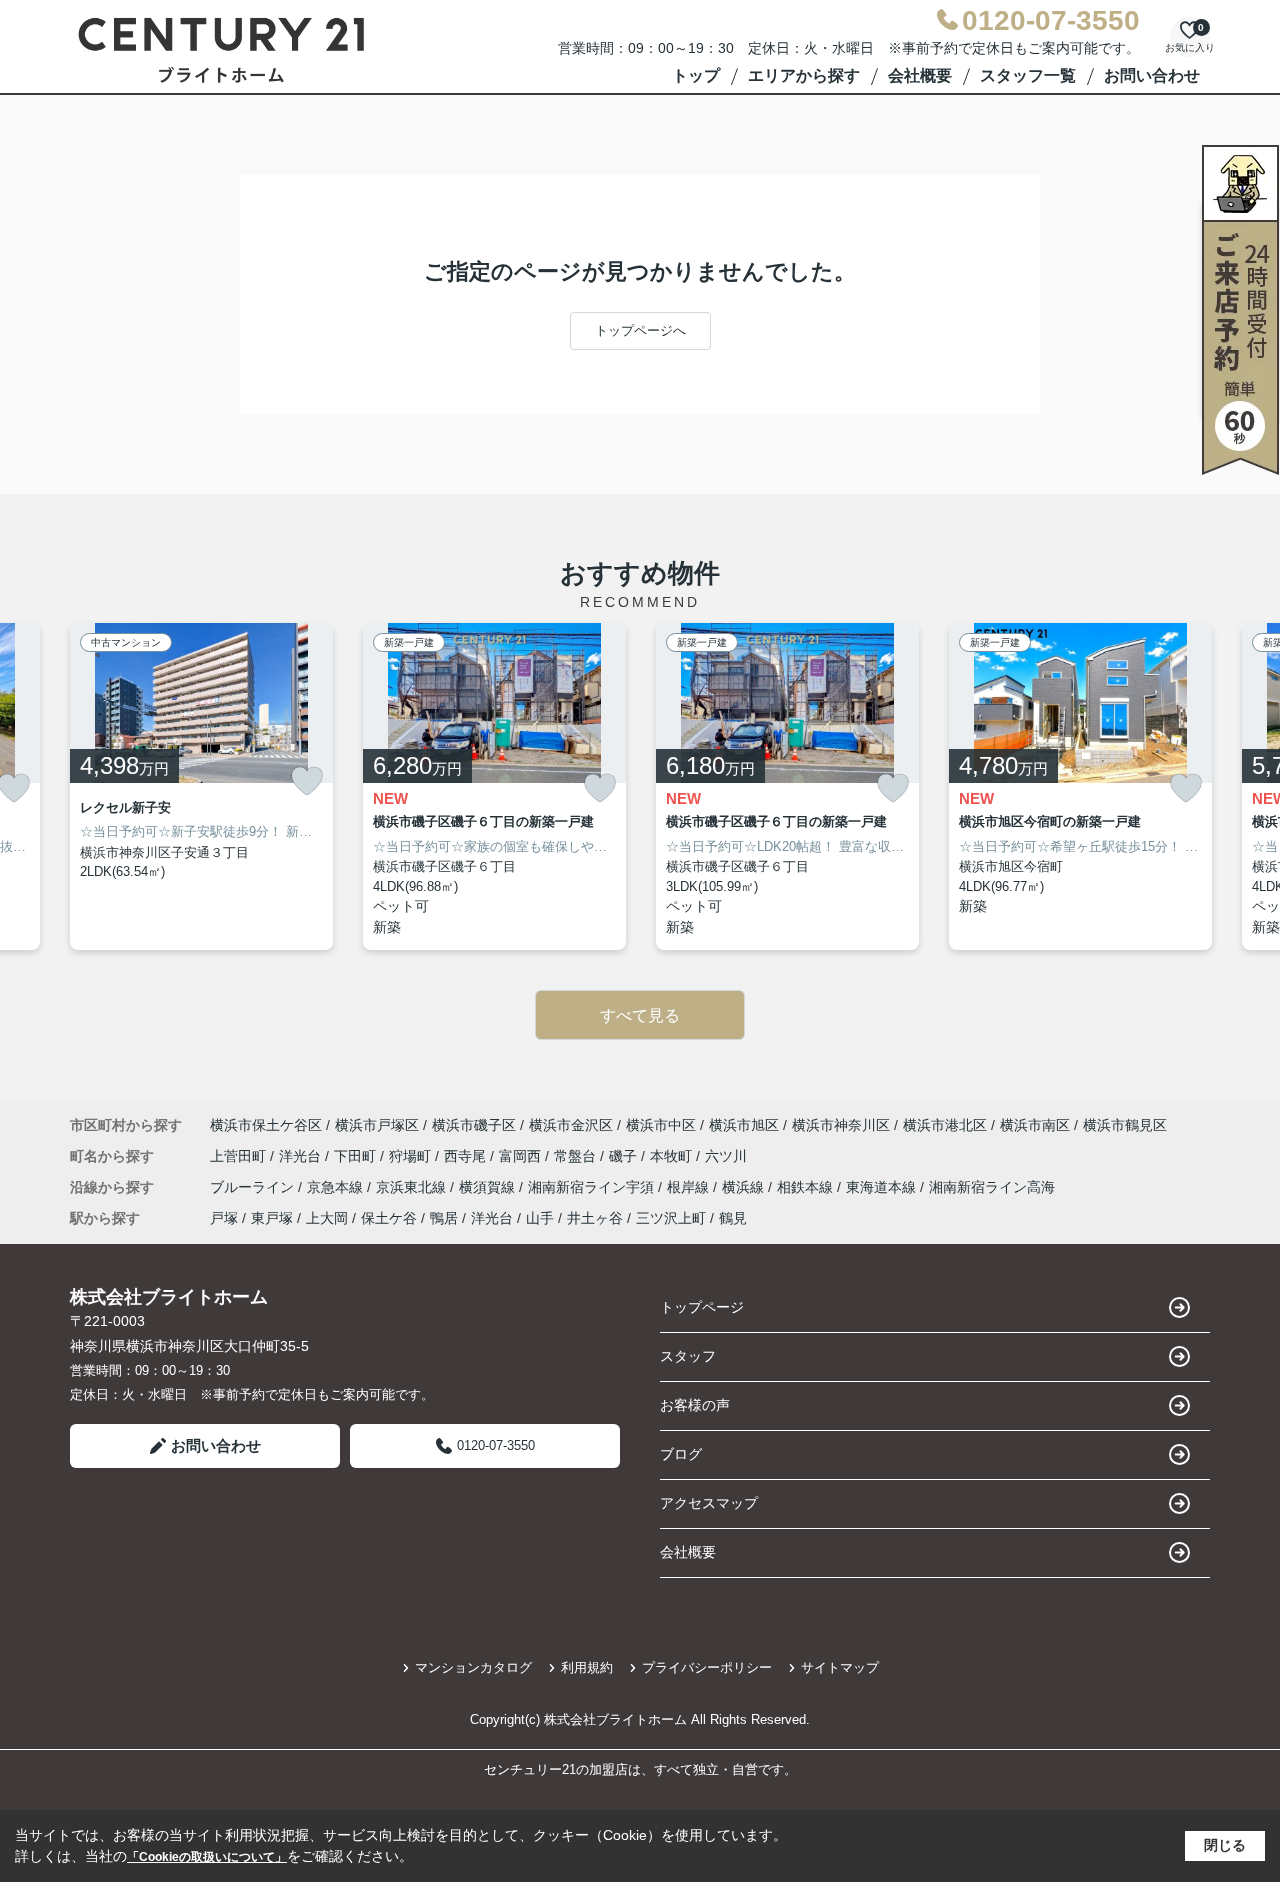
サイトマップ (840, 1667)
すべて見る (640, 1015)
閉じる (1225, 1845)
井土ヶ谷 (595, 1218)
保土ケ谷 (389, 1218)
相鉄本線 (807, 1187)
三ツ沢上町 (671, 1218)
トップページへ (640, 330)
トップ (696, 75)
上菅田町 (240, 1156)
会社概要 (920, 75)
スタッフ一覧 (1028, 75)
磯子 (625, 1156)
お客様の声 (695, 1405)
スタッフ (688, 1356)
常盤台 (577, 1156)
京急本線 (337, 1187)
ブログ (681, 1454)
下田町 (357, 1156)
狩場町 (412, 1156)
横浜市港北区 (945, 1125)
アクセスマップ (709, 1503)
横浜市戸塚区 (377, 1125)
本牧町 (673, 1156)
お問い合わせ (1152, 75)
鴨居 (444, 1218)
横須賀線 (489, 1187)
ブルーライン (254, 1187)
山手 (540, 1218)
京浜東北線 (413, 1187)
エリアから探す (804, 75)
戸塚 (224, 1218)
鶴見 (733, 1218)
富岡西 (522, 1156)
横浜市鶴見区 (1125, 1125)
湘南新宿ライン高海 (992, 1187)
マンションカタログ (473, 1667)
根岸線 (690, 1187)
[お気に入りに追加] (307, 781)
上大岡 (327, 1218)
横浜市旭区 (744, 1125)
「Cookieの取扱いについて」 (207, 1857)
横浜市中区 (661, 1125)
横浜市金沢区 (571, 1125)
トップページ (702, 1307)
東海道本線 (883, 1187)
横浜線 (745, 1187)
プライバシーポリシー (707, 1667)
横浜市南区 (1035, 1125)
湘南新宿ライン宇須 (593, 1187)
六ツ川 (726, 1156)
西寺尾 (467, 1156)
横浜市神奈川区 (841, 1125)
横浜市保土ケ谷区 (266, 1125)
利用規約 (587, 1667)
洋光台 (302, 1156)
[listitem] (201, 787)
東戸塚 (272, 1218)
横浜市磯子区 (474, 1125)
